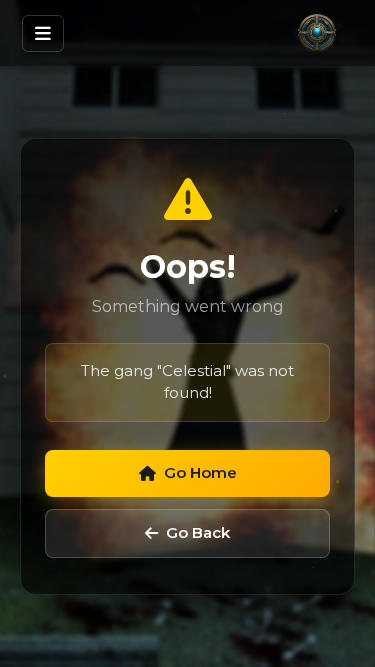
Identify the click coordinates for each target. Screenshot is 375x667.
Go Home (200, 472)
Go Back (198, 532)
